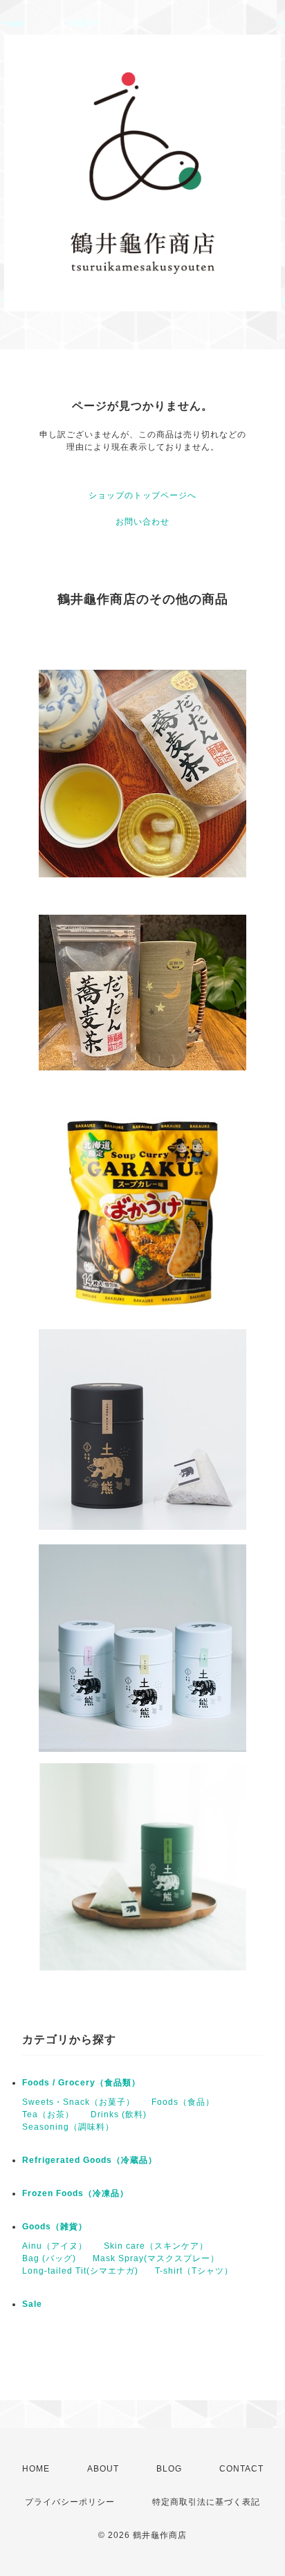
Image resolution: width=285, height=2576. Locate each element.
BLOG (169, 2469)
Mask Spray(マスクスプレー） (156, 2258)
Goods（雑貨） (55, 2227)
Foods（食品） (183, 2102)
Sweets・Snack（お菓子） (79, 2102)
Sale (32, 2304)
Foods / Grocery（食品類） (81, 2083)
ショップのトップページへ (142, 495)
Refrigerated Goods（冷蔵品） (90, 2160)
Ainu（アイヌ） (55, 2246)
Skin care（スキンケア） (156, 2246)
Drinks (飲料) (119, 2114)
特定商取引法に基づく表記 (206, 2502)
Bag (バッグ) (49, 2258)
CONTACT (241, 2469)
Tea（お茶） (48, 2114)
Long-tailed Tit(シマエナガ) (80, 2271)
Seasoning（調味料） (68, 2127)
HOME (36, 2469)
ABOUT (103, 2469)
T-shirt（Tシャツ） (194, 2271)
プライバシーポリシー (70, 2502)
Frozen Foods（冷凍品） (75, 2193)
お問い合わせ (142, 522)
